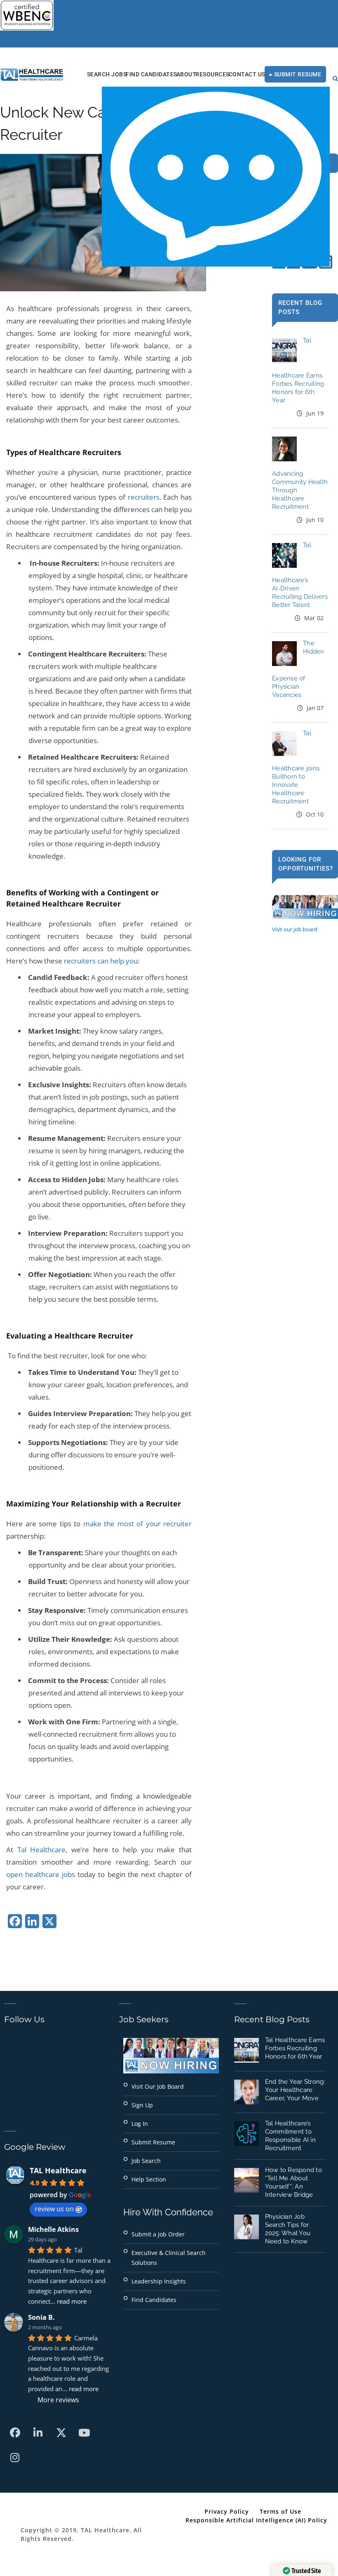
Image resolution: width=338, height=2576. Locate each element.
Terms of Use (280, 2511)
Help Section (149, 2179)
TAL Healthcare (58, 2170)
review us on (54, 2209)
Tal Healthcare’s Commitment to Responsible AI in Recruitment (290, 2136)
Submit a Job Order (158, 2234)
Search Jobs (107, 74)
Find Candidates (151, 74)
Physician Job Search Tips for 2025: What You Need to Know (288, 2229)
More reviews (58, 2400)
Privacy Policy (227, 2511)
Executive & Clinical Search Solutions (169, 2258)
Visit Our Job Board (158, 2086)
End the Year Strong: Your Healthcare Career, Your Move (295, 2090)
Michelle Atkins (53, 2229)
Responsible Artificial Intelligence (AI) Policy (256, 2520)
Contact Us (247, 74)
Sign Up (142, 2105)
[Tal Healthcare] (32, 74)
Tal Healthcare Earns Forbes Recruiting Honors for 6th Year (295, 2048)
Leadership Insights (159, 2281)
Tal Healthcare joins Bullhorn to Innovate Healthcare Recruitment (296, 767)
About (187, 74)
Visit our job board (295, 929)
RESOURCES (212, 74)
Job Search (146, 2161)
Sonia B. (41, 2317)
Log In (140, 2124)
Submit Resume (153, 2142)
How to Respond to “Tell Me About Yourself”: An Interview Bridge (293, 2182)
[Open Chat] (216, 177)
